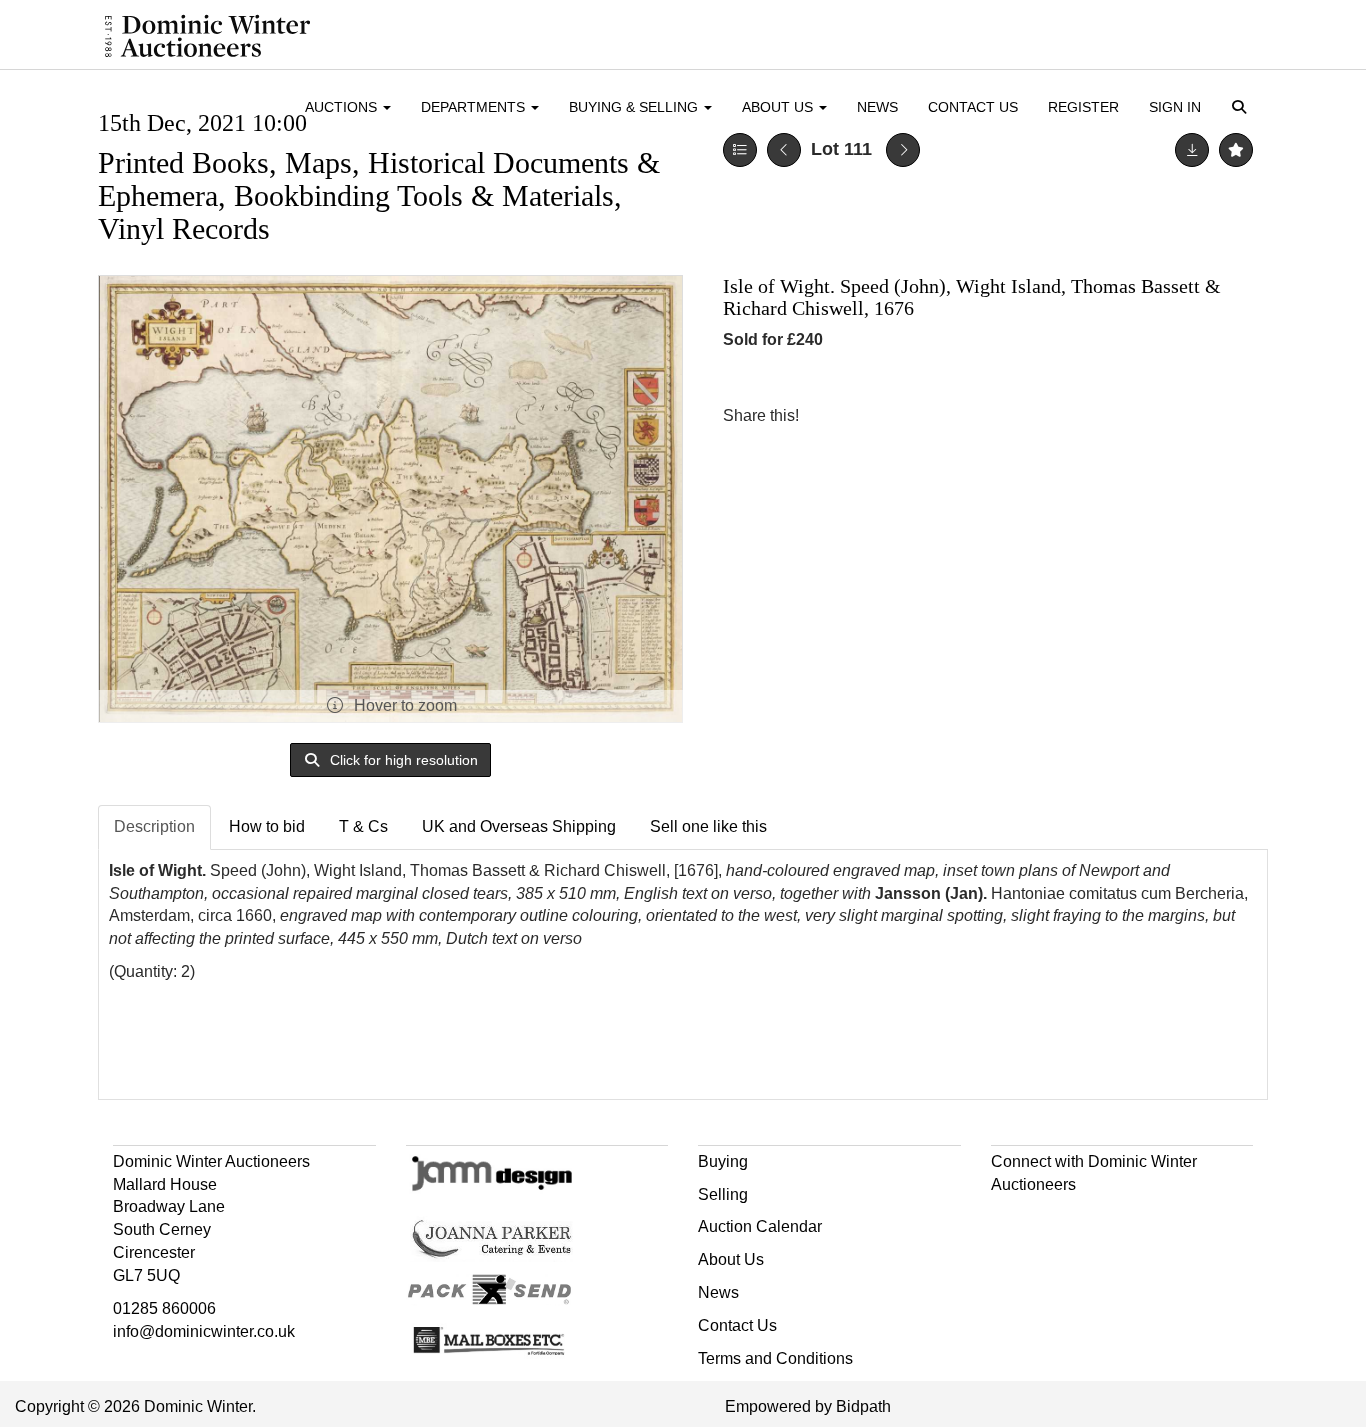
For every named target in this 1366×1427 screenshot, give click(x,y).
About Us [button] (779, 107)
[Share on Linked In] (874, 415)
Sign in (1175, 107)
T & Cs (363, 826)
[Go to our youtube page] (1093, 1219)
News (877, 107)
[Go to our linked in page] (1051, 1219)
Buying (723, 1161)
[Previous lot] (784, 150)
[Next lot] (903, 150)
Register (1083, 107)
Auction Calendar (760, 1226)
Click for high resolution (402, 760)
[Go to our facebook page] (1010, 1219)
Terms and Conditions (775, 1358)
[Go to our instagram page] (915, 415)
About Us (731, 1259)
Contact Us (973, 107)
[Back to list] (740, 150)
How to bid (267, 826)
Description (154, 826)
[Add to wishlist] (1236, 150)
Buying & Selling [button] (635, 107)
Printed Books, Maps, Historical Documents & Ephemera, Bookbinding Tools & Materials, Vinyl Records (379, 195)
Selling (723, 1194)
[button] (1242, 108)
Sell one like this (708, 826)
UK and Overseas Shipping (519, 826)
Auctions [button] (343, 107)
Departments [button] (475, 107)
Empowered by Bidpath (808, 1406)
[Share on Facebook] (832, 415)
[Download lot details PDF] (1192, 150)
